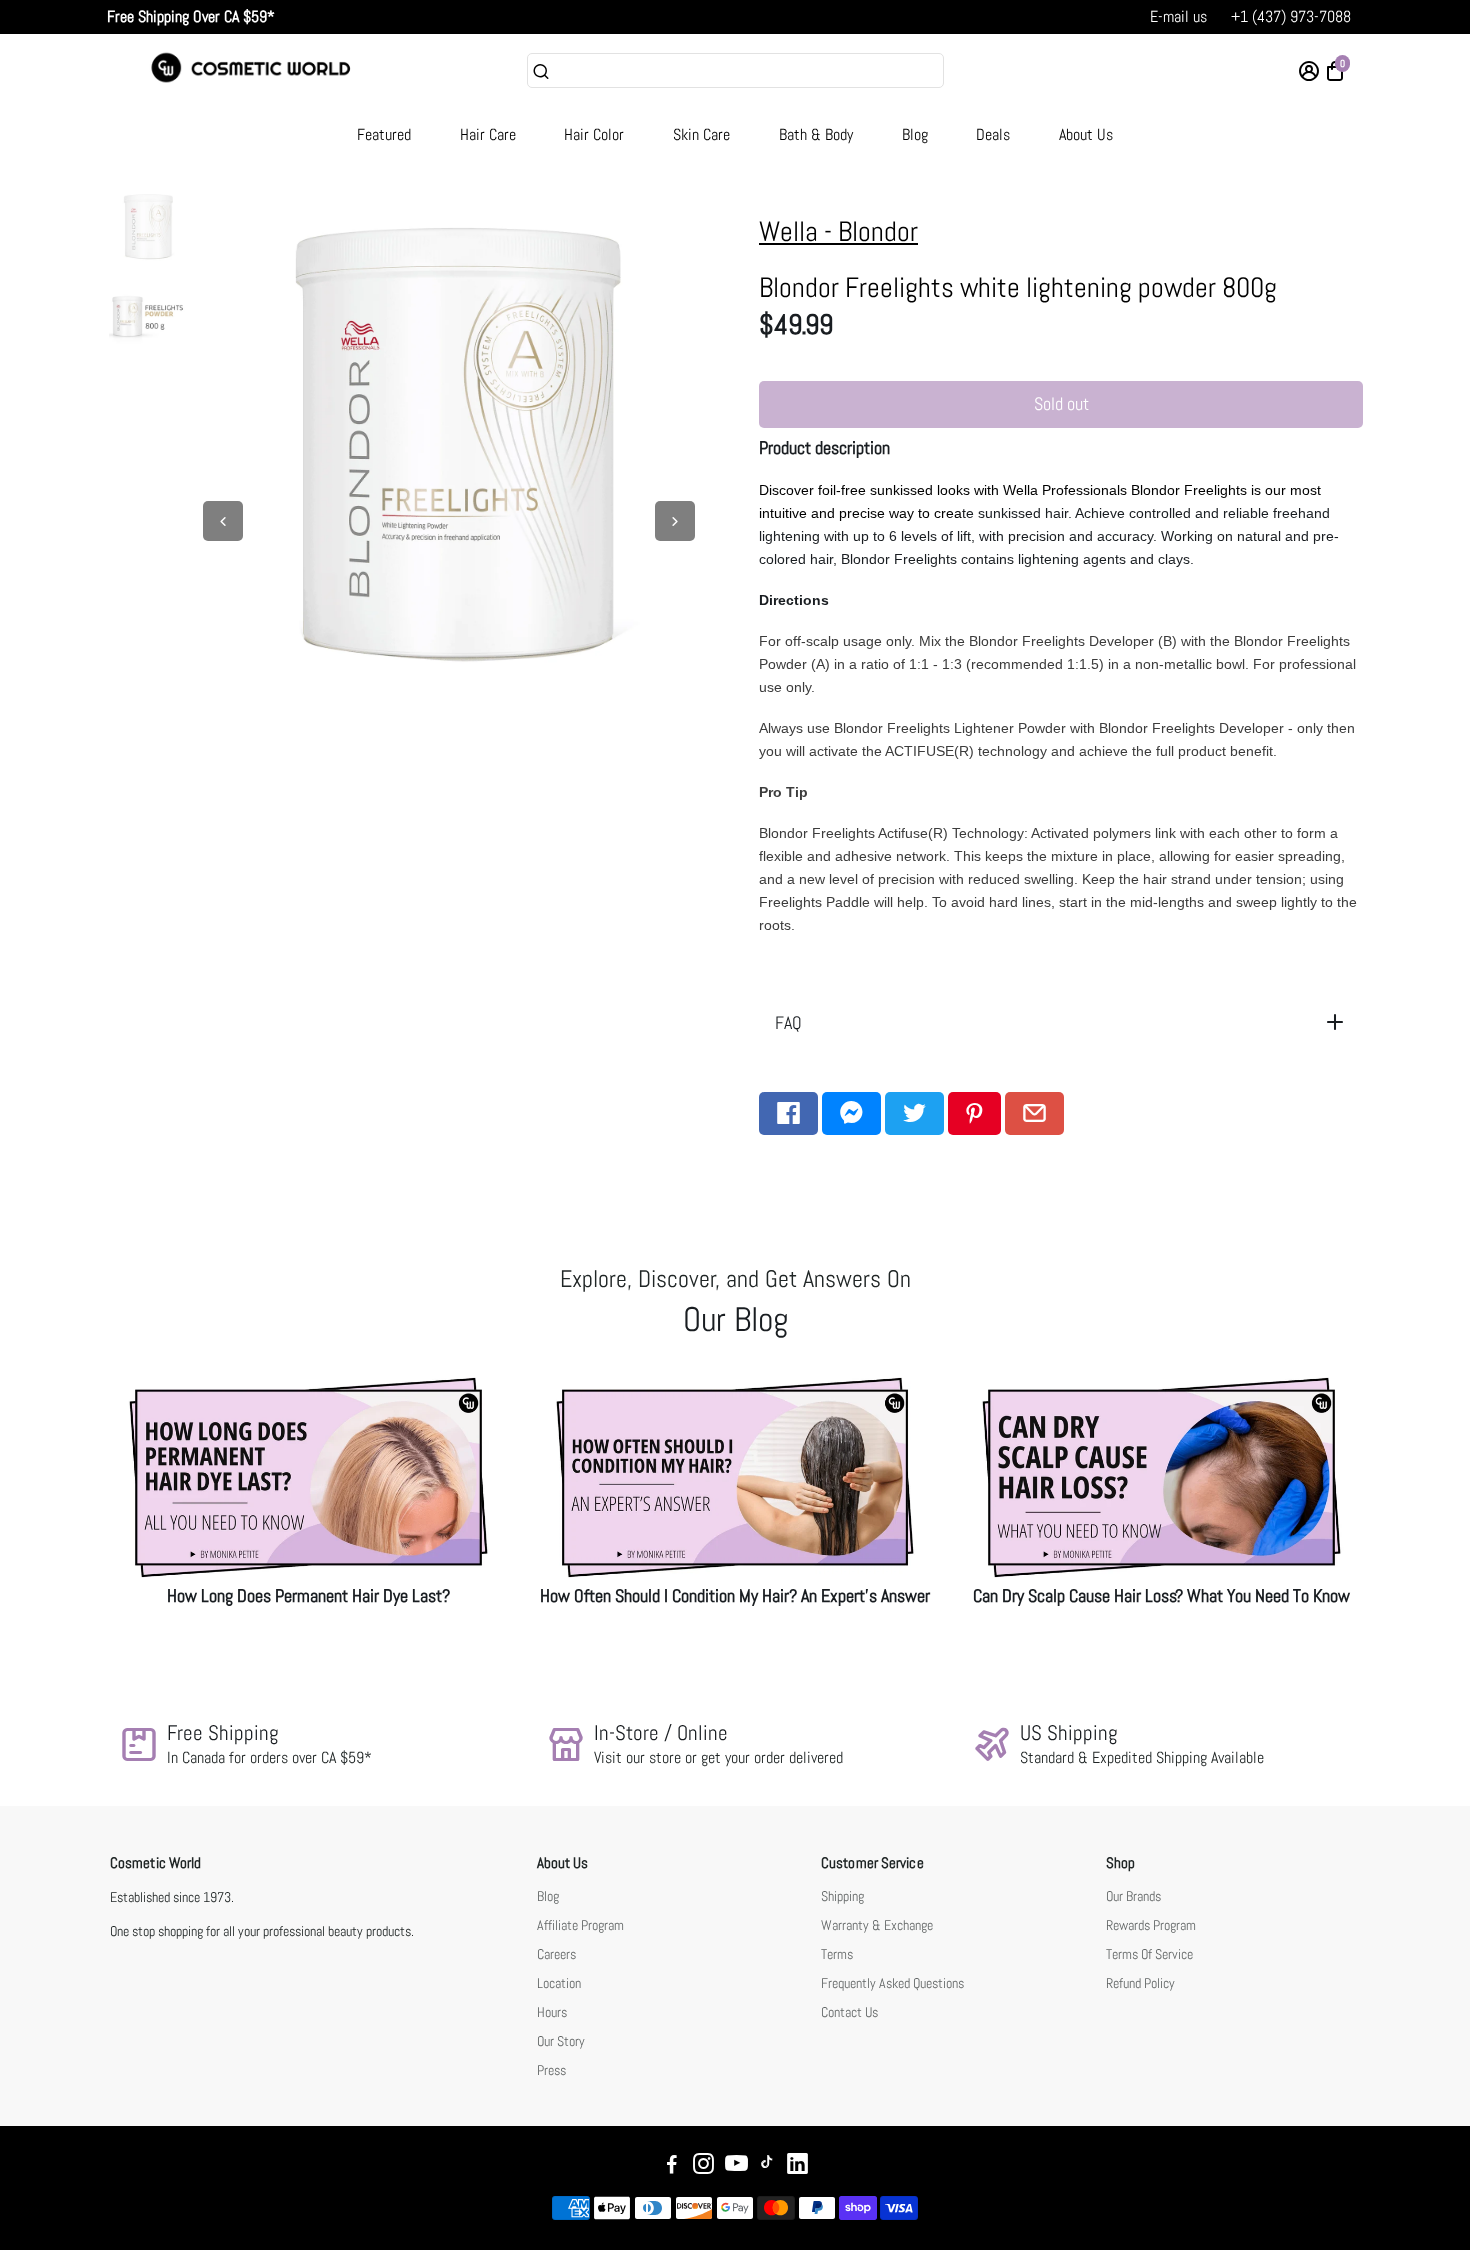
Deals (993, 134)
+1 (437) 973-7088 (1291, 16)
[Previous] (223, 521)
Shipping (842, 1896)
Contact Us (849, 2012)
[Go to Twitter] (914, 1113)
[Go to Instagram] (703, 2166)
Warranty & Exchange (877, 1925)
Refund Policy (1140, 1983)
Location (559, 1983)
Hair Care (488, 134)
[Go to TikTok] (767, 2166)
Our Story (561, 2041)
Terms (837, 1954)
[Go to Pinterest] (974, 1113)
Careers (556, 1954)
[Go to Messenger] (851, 1113)
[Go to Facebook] (788, 1113)
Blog (915, 134)
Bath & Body (816, 134)
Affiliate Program (580, 1925)
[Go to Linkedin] (797, 2166)
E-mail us (1178, 16)
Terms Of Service (1149, 1954)
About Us (1086, 134)
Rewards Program (1151, 1925)
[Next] (675, 521)
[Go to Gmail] (1034, 1113)
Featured (384, 134)
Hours (552, 2012)
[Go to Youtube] (736, 2166)
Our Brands (1133, 1896)
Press (551, 2070)
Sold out (1061, 403)
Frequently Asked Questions (892, 1983)
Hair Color (594, 134)
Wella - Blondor (838, 231)
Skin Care (701, 134)
